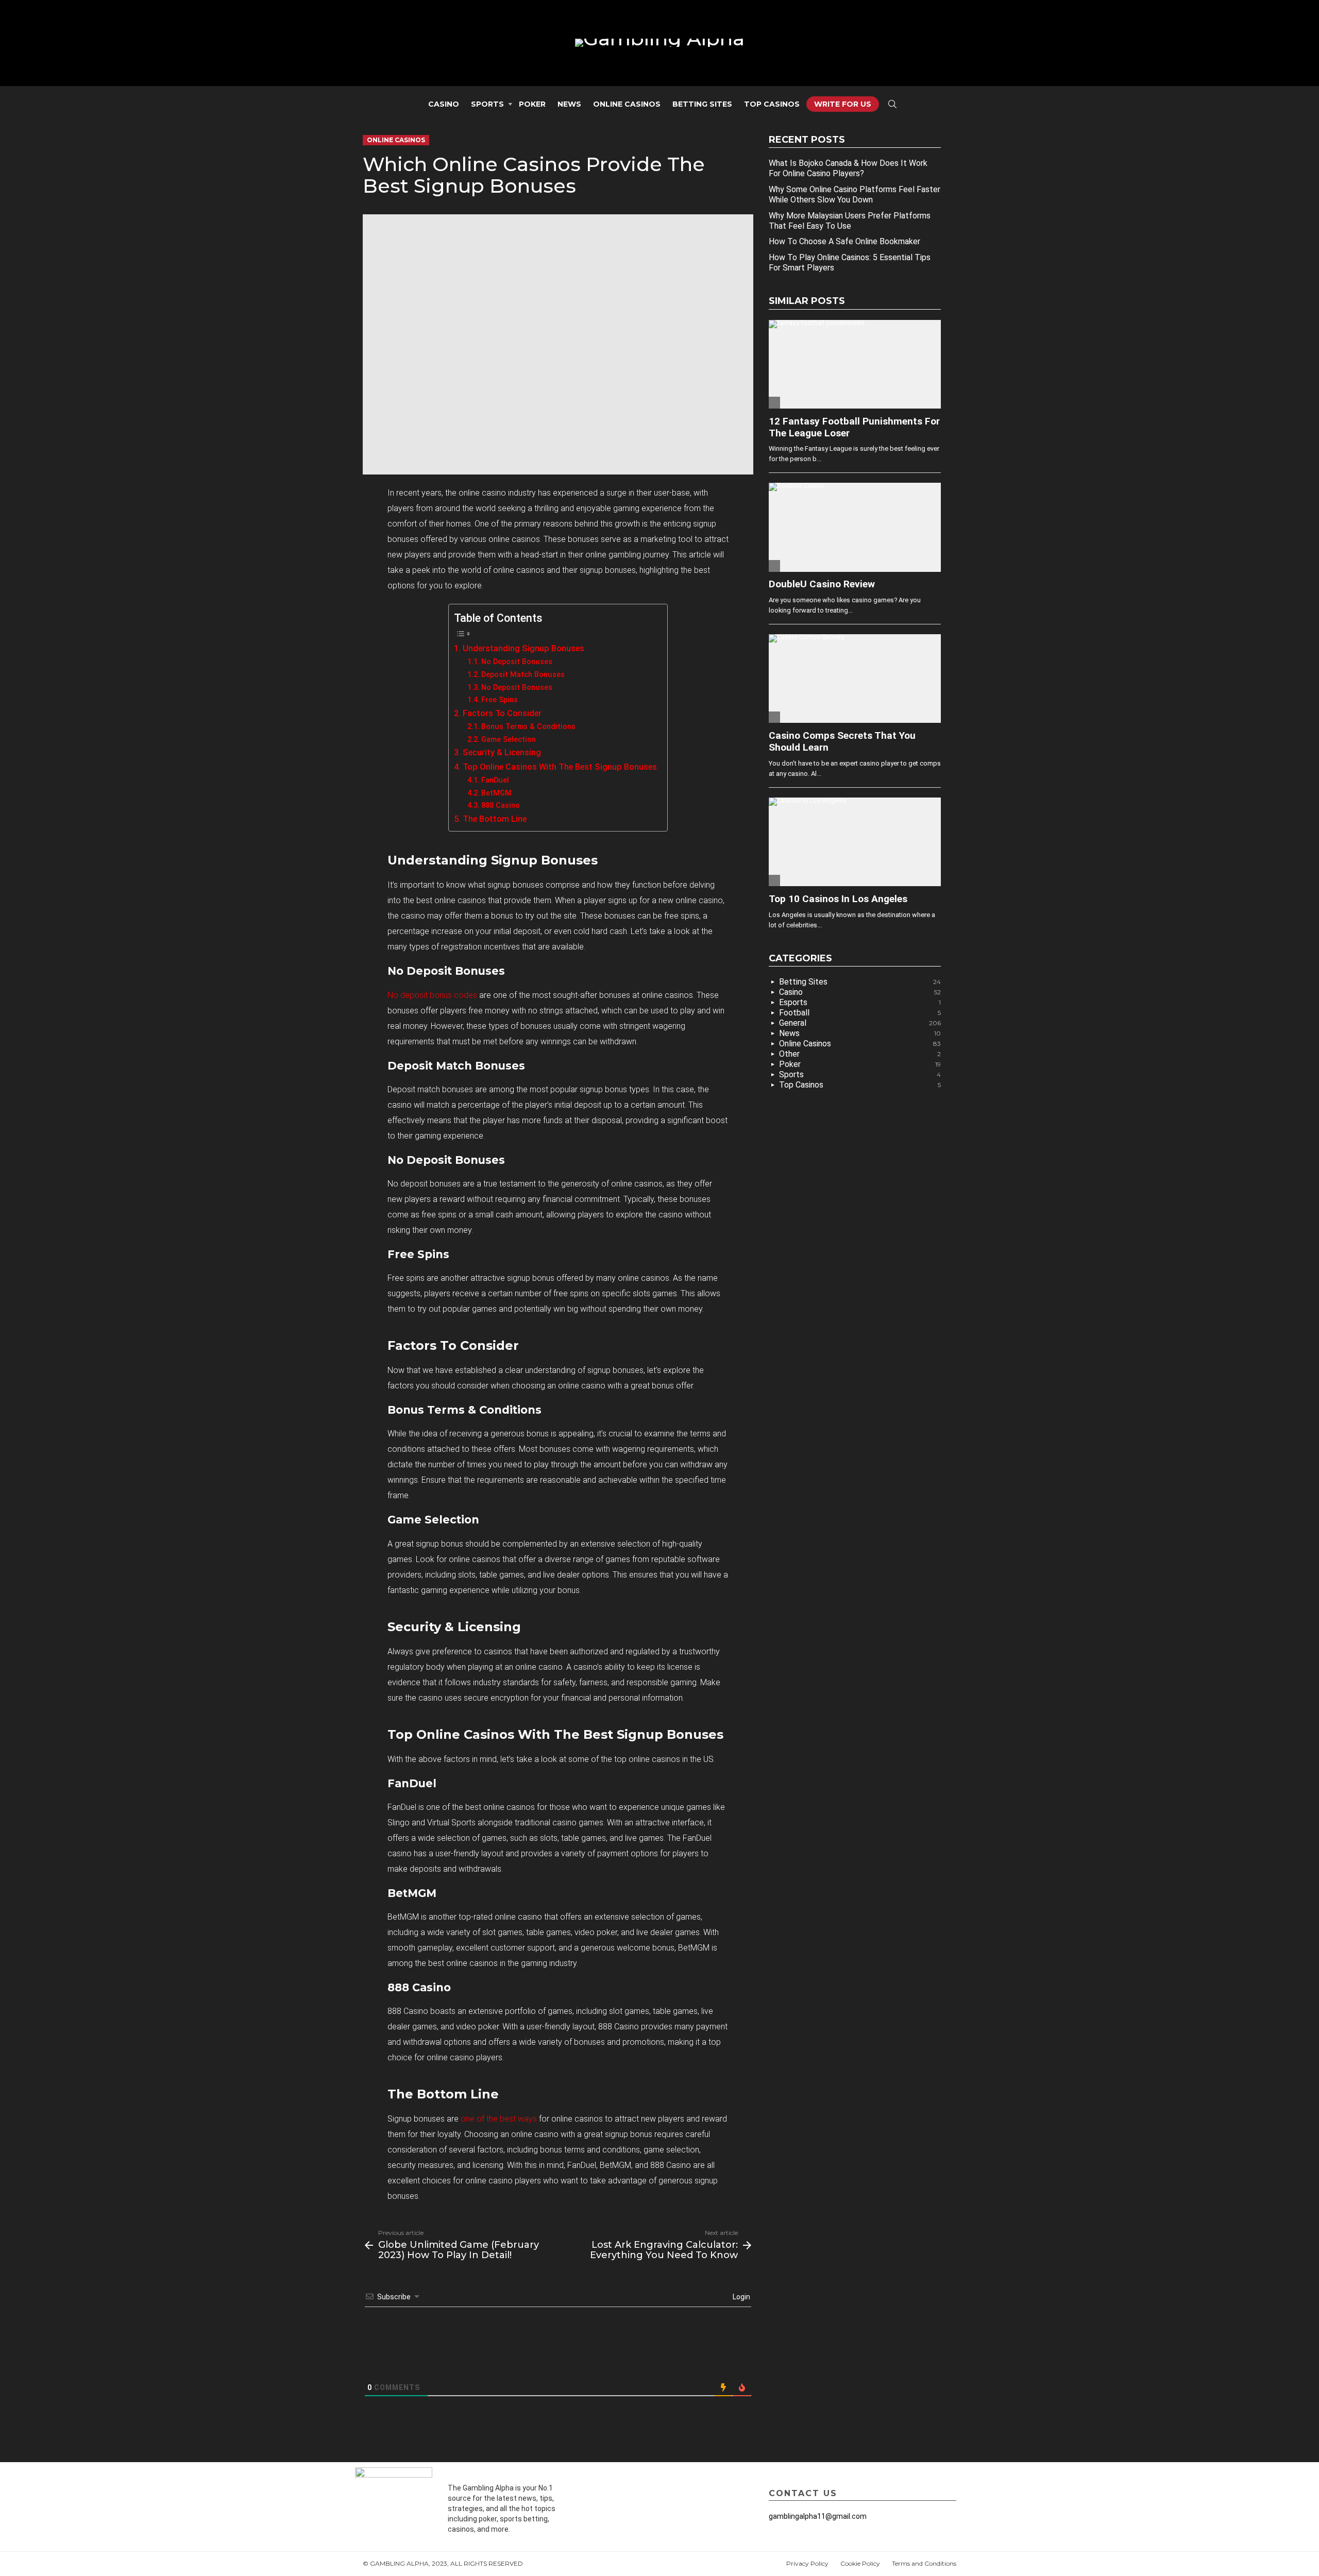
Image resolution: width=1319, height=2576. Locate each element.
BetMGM (496, 793)
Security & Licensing (502, 752)
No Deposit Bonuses (517, 662)
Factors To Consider (502, 713)
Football (860, 1013)
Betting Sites (702, 104)
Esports (860, 1002)
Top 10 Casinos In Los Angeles (838, 899)
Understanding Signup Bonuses (523, 648)
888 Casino (501, 805)
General (860, 1023)
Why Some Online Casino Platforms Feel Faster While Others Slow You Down (855, 194)
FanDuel (495, 780)
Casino (444, 104)
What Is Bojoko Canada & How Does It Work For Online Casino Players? (848, 168)
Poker (532, 104)
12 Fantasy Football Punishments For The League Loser (854, 427)
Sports (487, 104)
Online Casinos (627, 104)
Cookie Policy (860, 2563)
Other (860, 1054)
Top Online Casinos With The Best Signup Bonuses (560, 767)
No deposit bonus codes (432, 995)
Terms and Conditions (924, 2563)
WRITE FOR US (843, 104)
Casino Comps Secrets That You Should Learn (842, 741)
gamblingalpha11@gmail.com (818, 2516)
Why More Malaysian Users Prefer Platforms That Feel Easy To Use (850, 221)
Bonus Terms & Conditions (528, 726)
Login (741, 2297)
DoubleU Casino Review (822, 584)
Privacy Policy (807, 2563)
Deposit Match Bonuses (523, 674)
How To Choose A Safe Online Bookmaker (844, 241)
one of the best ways (499, 2119)
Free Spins (500, 700)
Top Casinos (772, 104)
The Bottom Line (494, 819)
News (569, 104)
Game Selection (509, 739)
